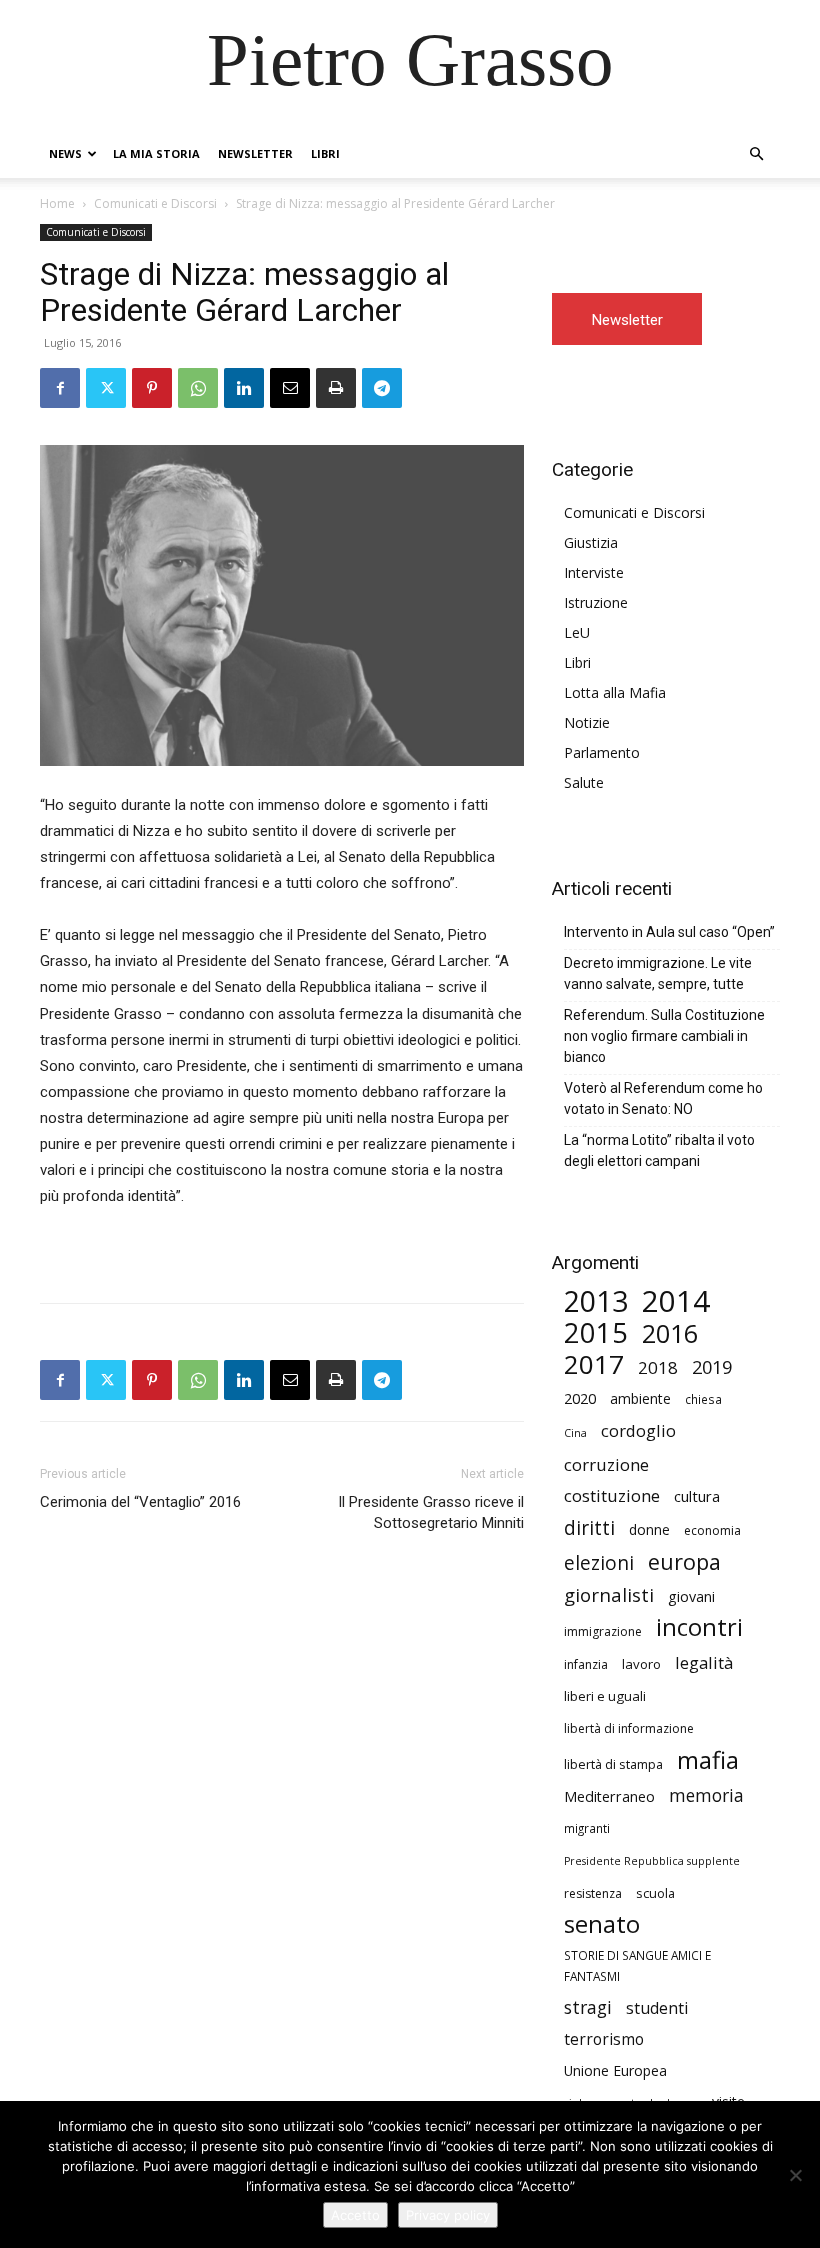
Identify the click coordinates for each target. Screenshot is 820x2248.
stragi (588, 2007)
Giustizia (591, 542)
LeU (577, 632)
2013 (596, 1301)
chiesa (703, 1399)
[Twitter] (106, 388)
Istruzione (596, 602)
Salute (584, 782)
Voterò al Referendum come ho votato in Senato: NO (663, 1098)
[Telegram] (382, 388)
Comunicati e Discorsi (155, 203)
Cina (575, 1433)
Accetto (355, 2215)
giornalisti (609, 1594)
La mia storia (156, 153)
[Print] (336, 388)
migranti (587, 1828)
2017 (594, 1364)
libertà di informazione (629, 1728)
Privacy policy (448, 2215)
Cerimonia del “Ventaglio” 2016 (140, 1502)
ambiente (640, 1398)
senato (602, 1924)
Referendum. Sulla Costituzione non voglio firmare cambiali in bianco (664, 1036)
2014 (676, 1301)
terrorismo (604, 2039)
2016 (670, 1333)
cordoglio (638, 1430)
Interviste (594, 572)
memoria (706, 1795)
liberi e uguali (605, 1696)
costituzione (612, 1495)
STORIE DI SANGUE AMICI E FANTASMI (637, 1965)
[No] (795, 2175)
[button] (756, 154)
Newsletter (255, 153)
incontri (699, 1627)
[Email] (290, 388)
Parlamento (602, 752)
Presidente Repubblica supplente (652, 1861)
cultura (697, 1496)
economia (712, 1530)
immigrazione (603, 1631)
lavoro (641, 1664)
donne (649, 1529)
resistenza (593, 1893)
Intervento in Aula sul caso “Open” (669, 932)
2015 (596, 1332)
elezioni (599, 1563)
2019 (712, 1367)
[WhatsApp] (198, 388)
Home (57, 203)
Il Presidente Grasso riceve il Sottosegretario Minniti (431, 1512)
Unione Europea (615, 2070)
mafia (708, 1759)
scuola (655, 1893)
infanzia (586, 1664)
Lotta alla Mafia (615, 692)
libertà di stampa (613, 1764)
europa (684, 1561)
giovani (691, 1596)
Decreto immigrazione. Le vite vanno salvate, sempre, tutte (658, 973)
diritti (589, 1527)
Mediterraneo (609, 1796)
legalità (704, 1662)
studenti (657, 2008)
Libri (325, 153)
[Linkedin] (244, 388)
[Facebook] (60, 388)
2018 (658, 1367)
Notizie (587, 722)
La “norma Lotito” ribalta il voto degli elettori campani (659, 1150)
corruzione (606, 1464)
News (65, 153)
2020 (580, 1398)
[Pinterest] (152, 388)
